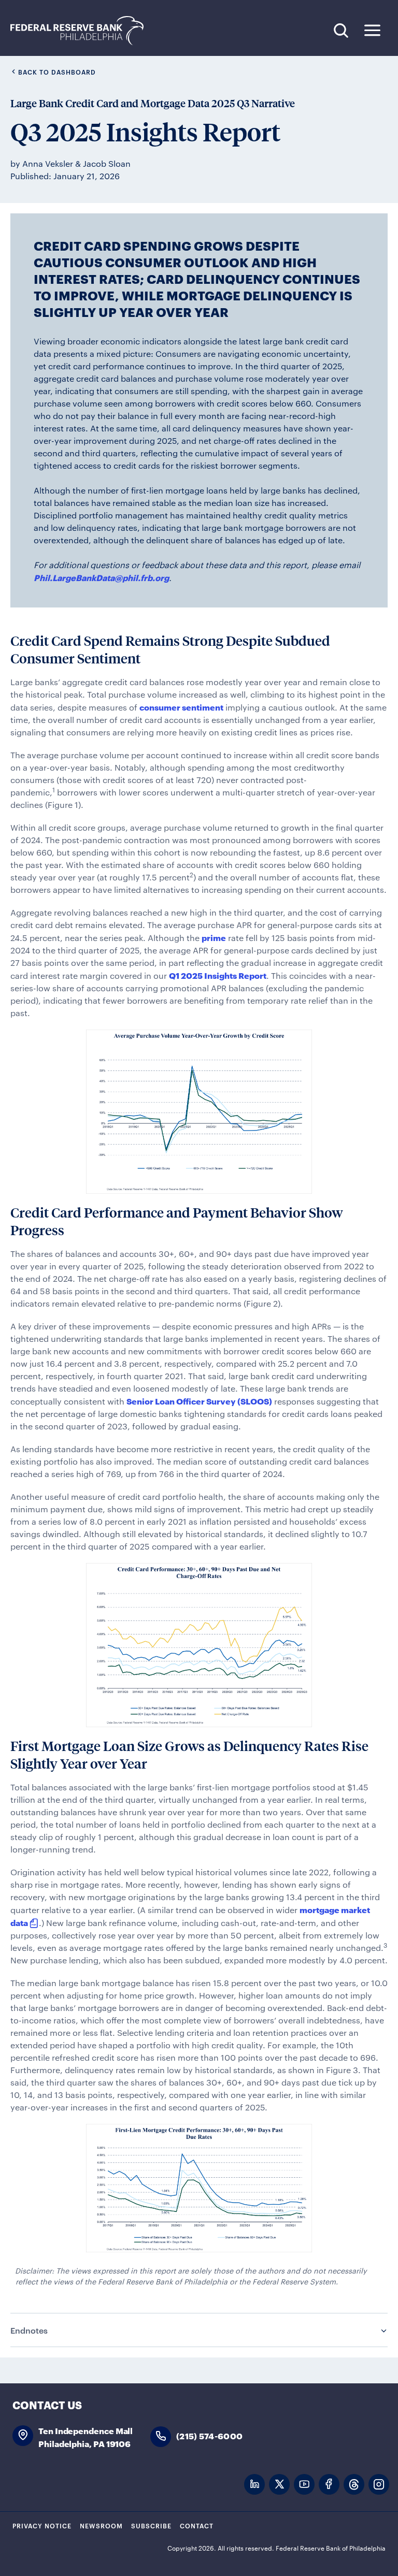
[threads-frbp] (354, 2485)
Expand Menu (372, 30)
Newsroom (101, 2525)
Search (341, 30)
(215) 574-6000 (209, 2435)
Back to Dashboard (57, 71)
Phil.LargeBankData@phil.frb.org (101, 577)
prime (214, 937)
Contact (197, 2525)
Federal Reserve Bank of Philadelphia (82, 31)
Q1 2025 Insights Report (218, 975)
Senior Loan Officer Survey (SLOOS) (199, 1401)
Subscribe (151, 2525)
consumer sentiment (181, 707)
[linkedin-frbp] (254, 2485)
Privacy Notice (42, 2525)
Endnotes (29, 2330)
